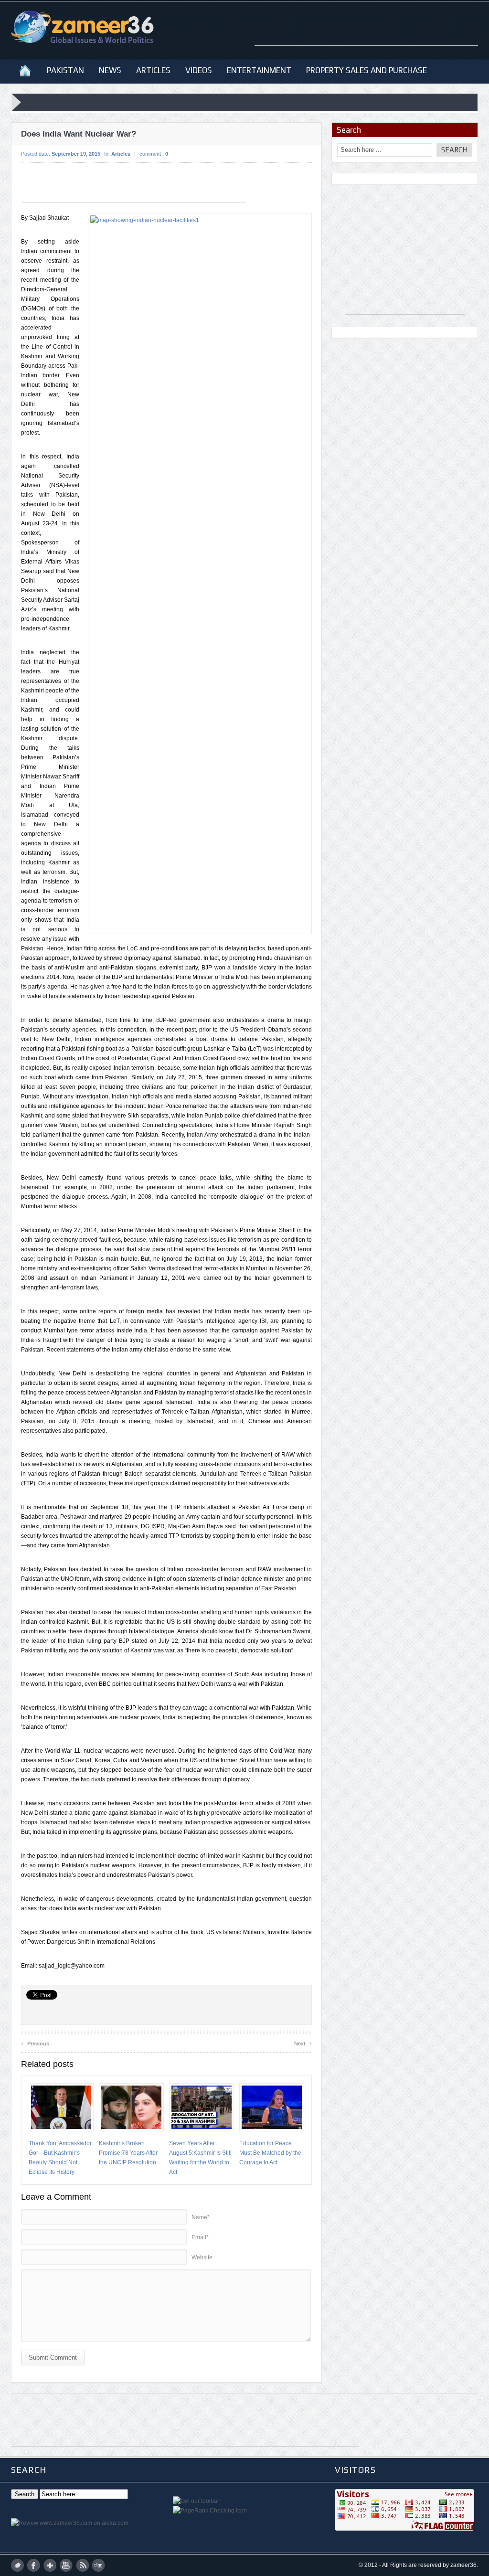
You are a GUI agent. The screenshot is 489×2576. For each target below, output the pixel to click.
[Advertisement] (366, 31)
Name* (201, 2217)
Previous (35, 2042)
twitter (17, 2565)
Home (25, 70)
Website (202, 2257)
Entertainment (259, 70)
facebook (34, 2565)
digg (99, 2565)
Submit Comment (53, 2358)
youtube (66, 2565)
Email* (200, 2237)
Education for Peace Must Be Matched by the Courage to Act (270, 2153)
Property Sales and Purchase (367, 70)
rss (82, 2565)
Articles (153, 70)
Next (303, 2042)
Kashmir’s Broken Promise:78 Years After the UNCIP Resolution (128, 2153)
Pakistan (65, 70)
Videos (199, 70)
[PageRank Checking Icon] (210, 2511)
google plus (50, 2565)
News (110, 70)
